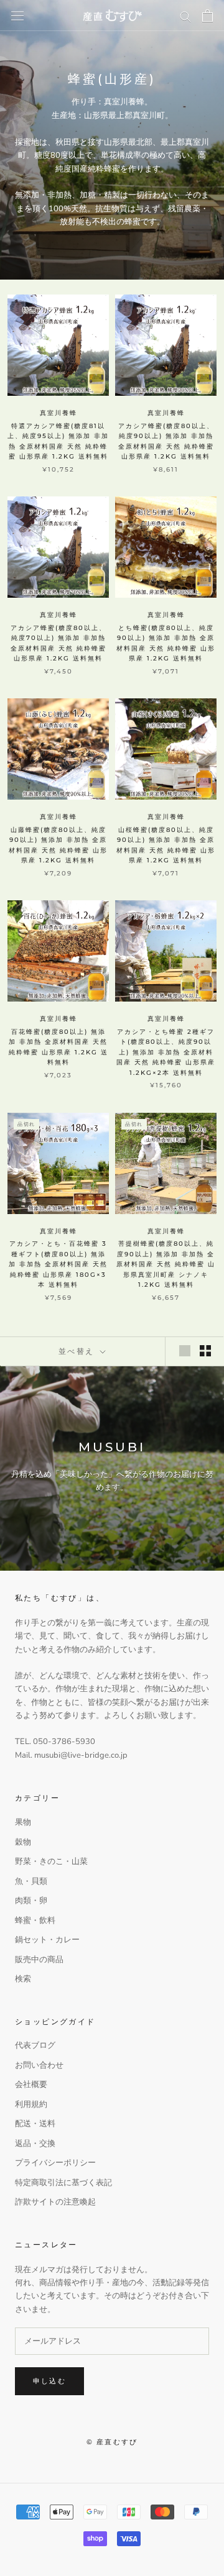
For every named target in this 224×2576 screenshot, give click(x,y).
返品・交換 (35, 2144)
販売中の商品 (39, 1960)
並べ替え (78, 1351)
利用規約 (31, 2104)
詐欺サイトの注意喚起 (55, 2202)
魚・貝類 (31, 1881)
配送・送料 (35, 2124)
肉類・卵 (31, 1901)
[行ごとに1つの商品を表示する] (185, 1351)
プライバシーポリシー (55, 2163)
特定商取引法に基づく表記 (63, 2183)
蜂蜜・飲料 (35, 1921)
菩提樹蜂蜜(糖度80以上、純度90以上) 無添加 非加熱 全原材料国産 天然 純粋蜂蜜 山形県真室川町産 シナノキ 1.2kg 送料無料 (166, 1264)
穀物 (23, 1842)
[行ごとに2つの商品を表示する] (205, 1351)
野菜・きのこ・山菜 (51, 1861)
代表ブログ (35, 2045)
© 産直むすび (112, 2442)
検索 (23, 1979)
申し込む (49, 2381)
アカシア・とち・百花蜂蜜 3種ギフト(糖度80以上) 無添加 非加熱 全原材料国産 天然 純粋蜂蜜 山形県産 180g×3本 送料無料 (58, 1264)
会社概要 (31, 2085)
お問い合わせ (39, 2065)
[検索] (185, 16)
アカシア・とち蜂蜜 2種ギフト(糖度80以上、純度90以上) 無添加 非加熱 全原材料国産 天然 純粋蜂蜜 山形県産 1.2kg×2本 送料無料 (166, 1052)
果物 (23, 1822)
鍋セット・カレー (47, 1940)
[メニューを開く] (17, 16)
